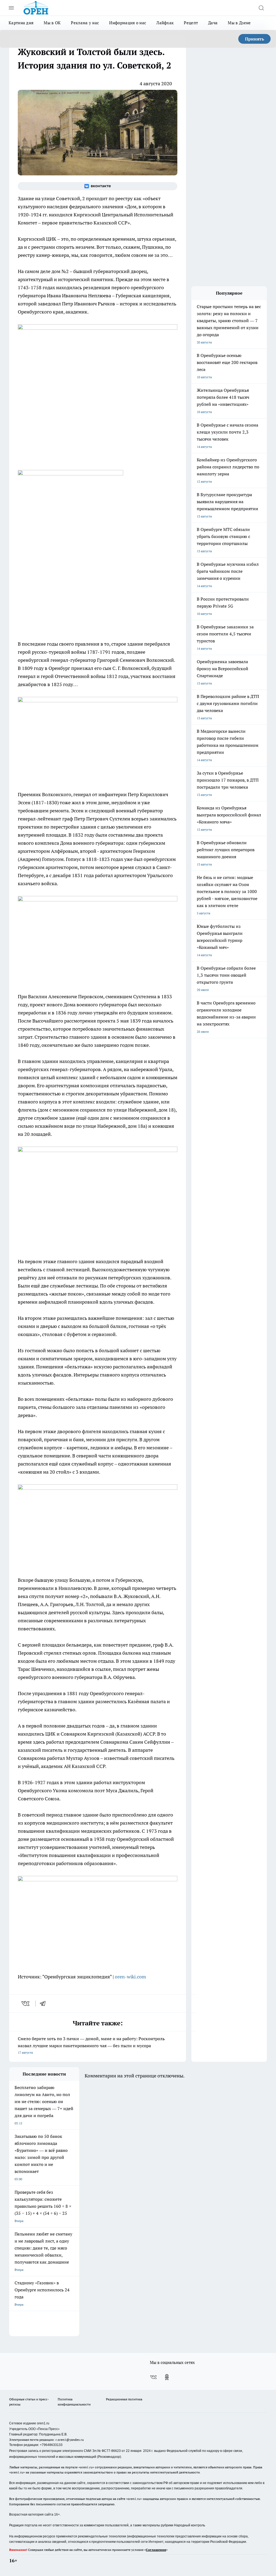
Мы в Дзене (239, 23)
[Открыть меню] (11, 8)
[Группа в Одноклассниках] (167, 2377)
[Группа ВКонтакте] (98, 186)
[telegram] (44, 2003)
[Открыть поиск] (261, 8)
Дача (213, 23)
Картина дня (21, 23)
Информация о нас (128, 23)
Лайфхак (165, 23)
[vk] (26, 2003)
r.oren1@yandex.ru (70, 2440)
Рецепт (191, 23)
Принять (255, 39)
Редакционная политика (124, 2399)
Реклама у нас (85, 23)
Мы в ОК (52, 23)
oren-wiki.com (130, 1977)
